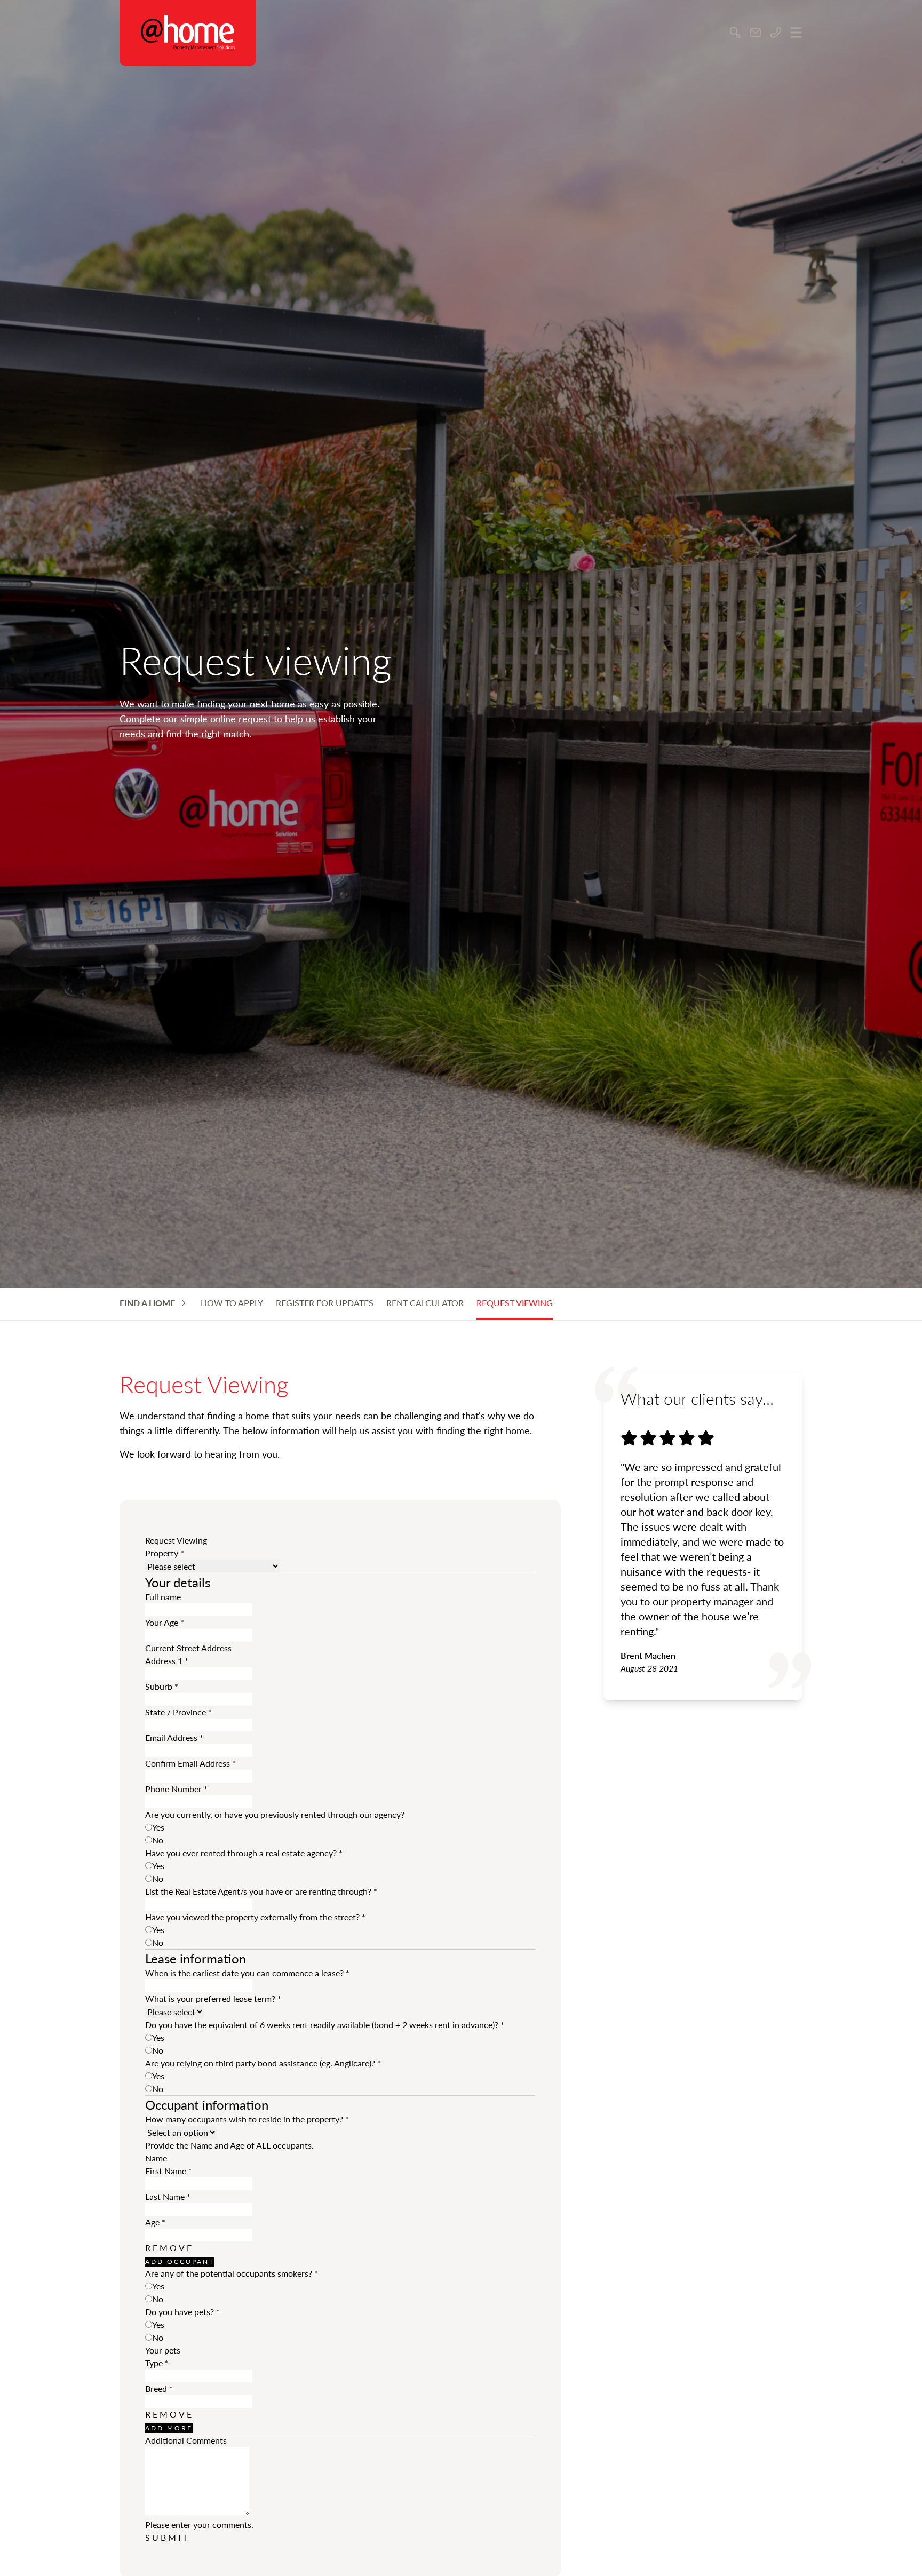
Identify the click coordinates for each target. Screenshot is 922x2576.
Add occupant (180, 2261)
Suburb (162, 1686)
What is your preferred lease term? (213, 1998)
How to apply (232, 1303)
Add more (169, 2428)
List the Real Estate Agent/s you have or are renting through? (261, 1891)
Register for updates (325, 1303)
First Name (169, 2171)
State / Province (178, 1712)
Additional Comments (186, 2440)
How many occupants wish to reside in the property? (247, 2119)
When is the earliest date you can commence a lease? (247, 1973)
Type (157, 2363)
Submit (167, 2537)
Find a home (147, 1303)
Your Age (165, 1622)
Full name (163, 1597)
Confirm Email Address (190, 1763)
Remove (169, 2248)
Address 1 (167, 1661)
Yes (158, 1827)
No (158, 1840)
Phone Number (176, 1789)
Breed (159, 2388)
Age (155, 2222)
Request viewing (515, 1303)
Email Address (174, 1738)
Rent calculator (425, 1303)
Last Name (168, 2196)
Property (165, 1553)
